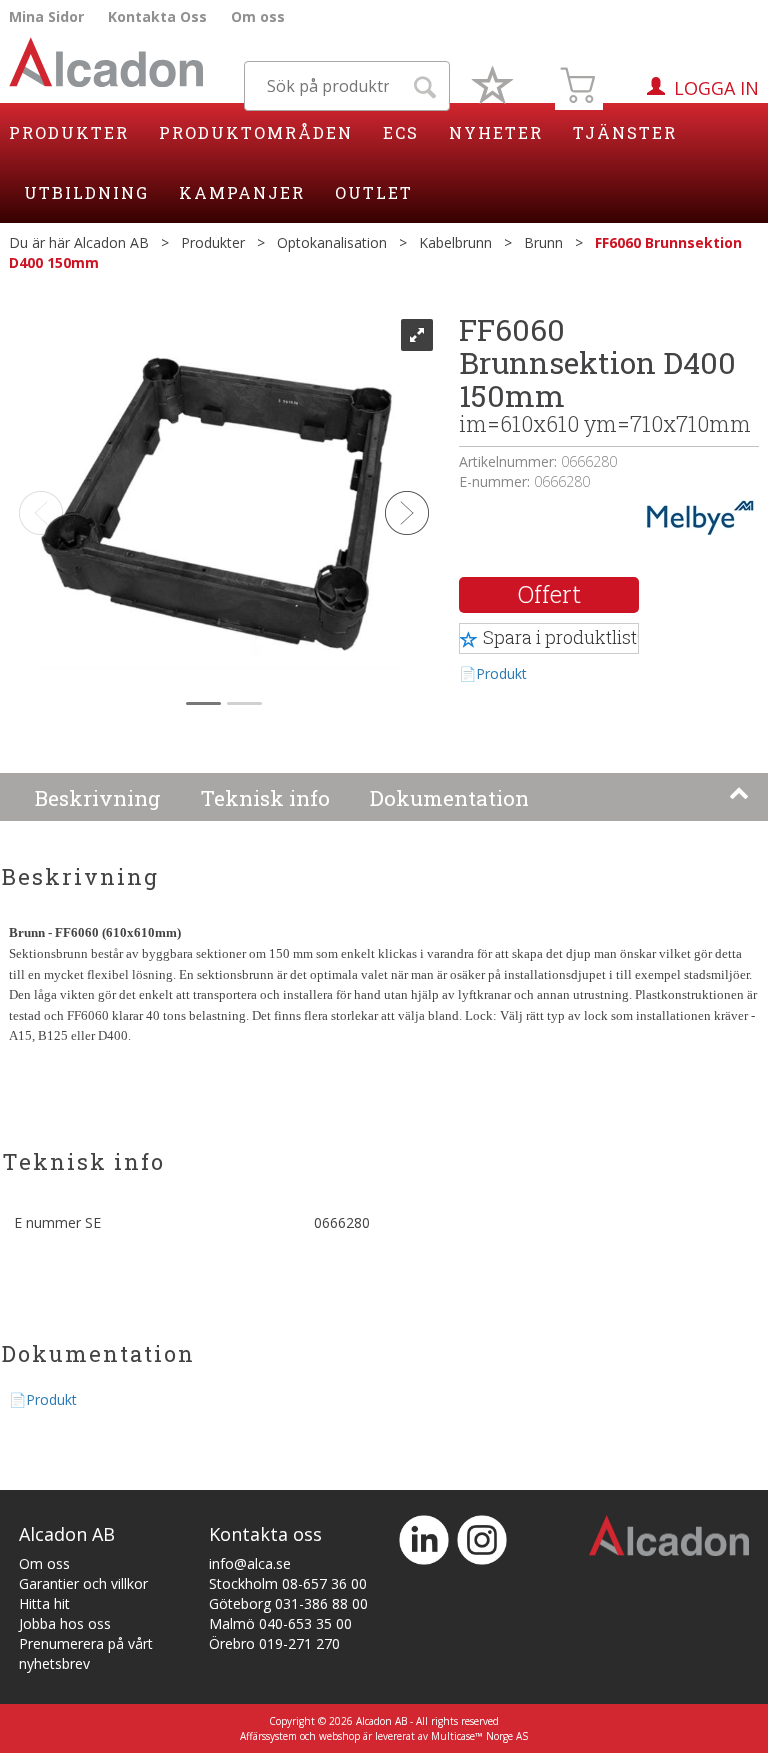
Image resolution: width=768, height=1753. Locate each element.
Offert (549, 594)
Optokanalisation (332, 242)
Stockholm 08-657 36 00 (288, 1583)
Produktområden (256, 132)
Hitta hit (44, 1603)
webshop (339, 1736)
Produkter (69, 132)
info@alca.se (250, 1563)
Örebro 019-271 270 (274, 1643)
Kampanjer (242, 192)
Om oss (258, 16)
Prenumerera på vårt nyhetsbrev (86, 1653)
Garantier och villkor (83, 1583)
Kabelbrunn (455, 242)
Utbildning (86, 192)
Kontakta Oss (157, 16)
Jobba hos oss (65, 1623)
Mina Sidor (46, 16)
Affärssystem (268, 1736)
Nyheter (496, 132)
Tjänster (625, 132)
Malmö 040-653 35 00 (280, 1623)
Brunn (543, 242)
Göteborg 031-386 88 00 (288, 1603)
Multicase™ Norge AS (479, 1736)
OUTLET (374, 192)
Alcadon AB (111, 242)
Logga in (716, 88)
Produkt (501, 673)
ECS (401, 132)
